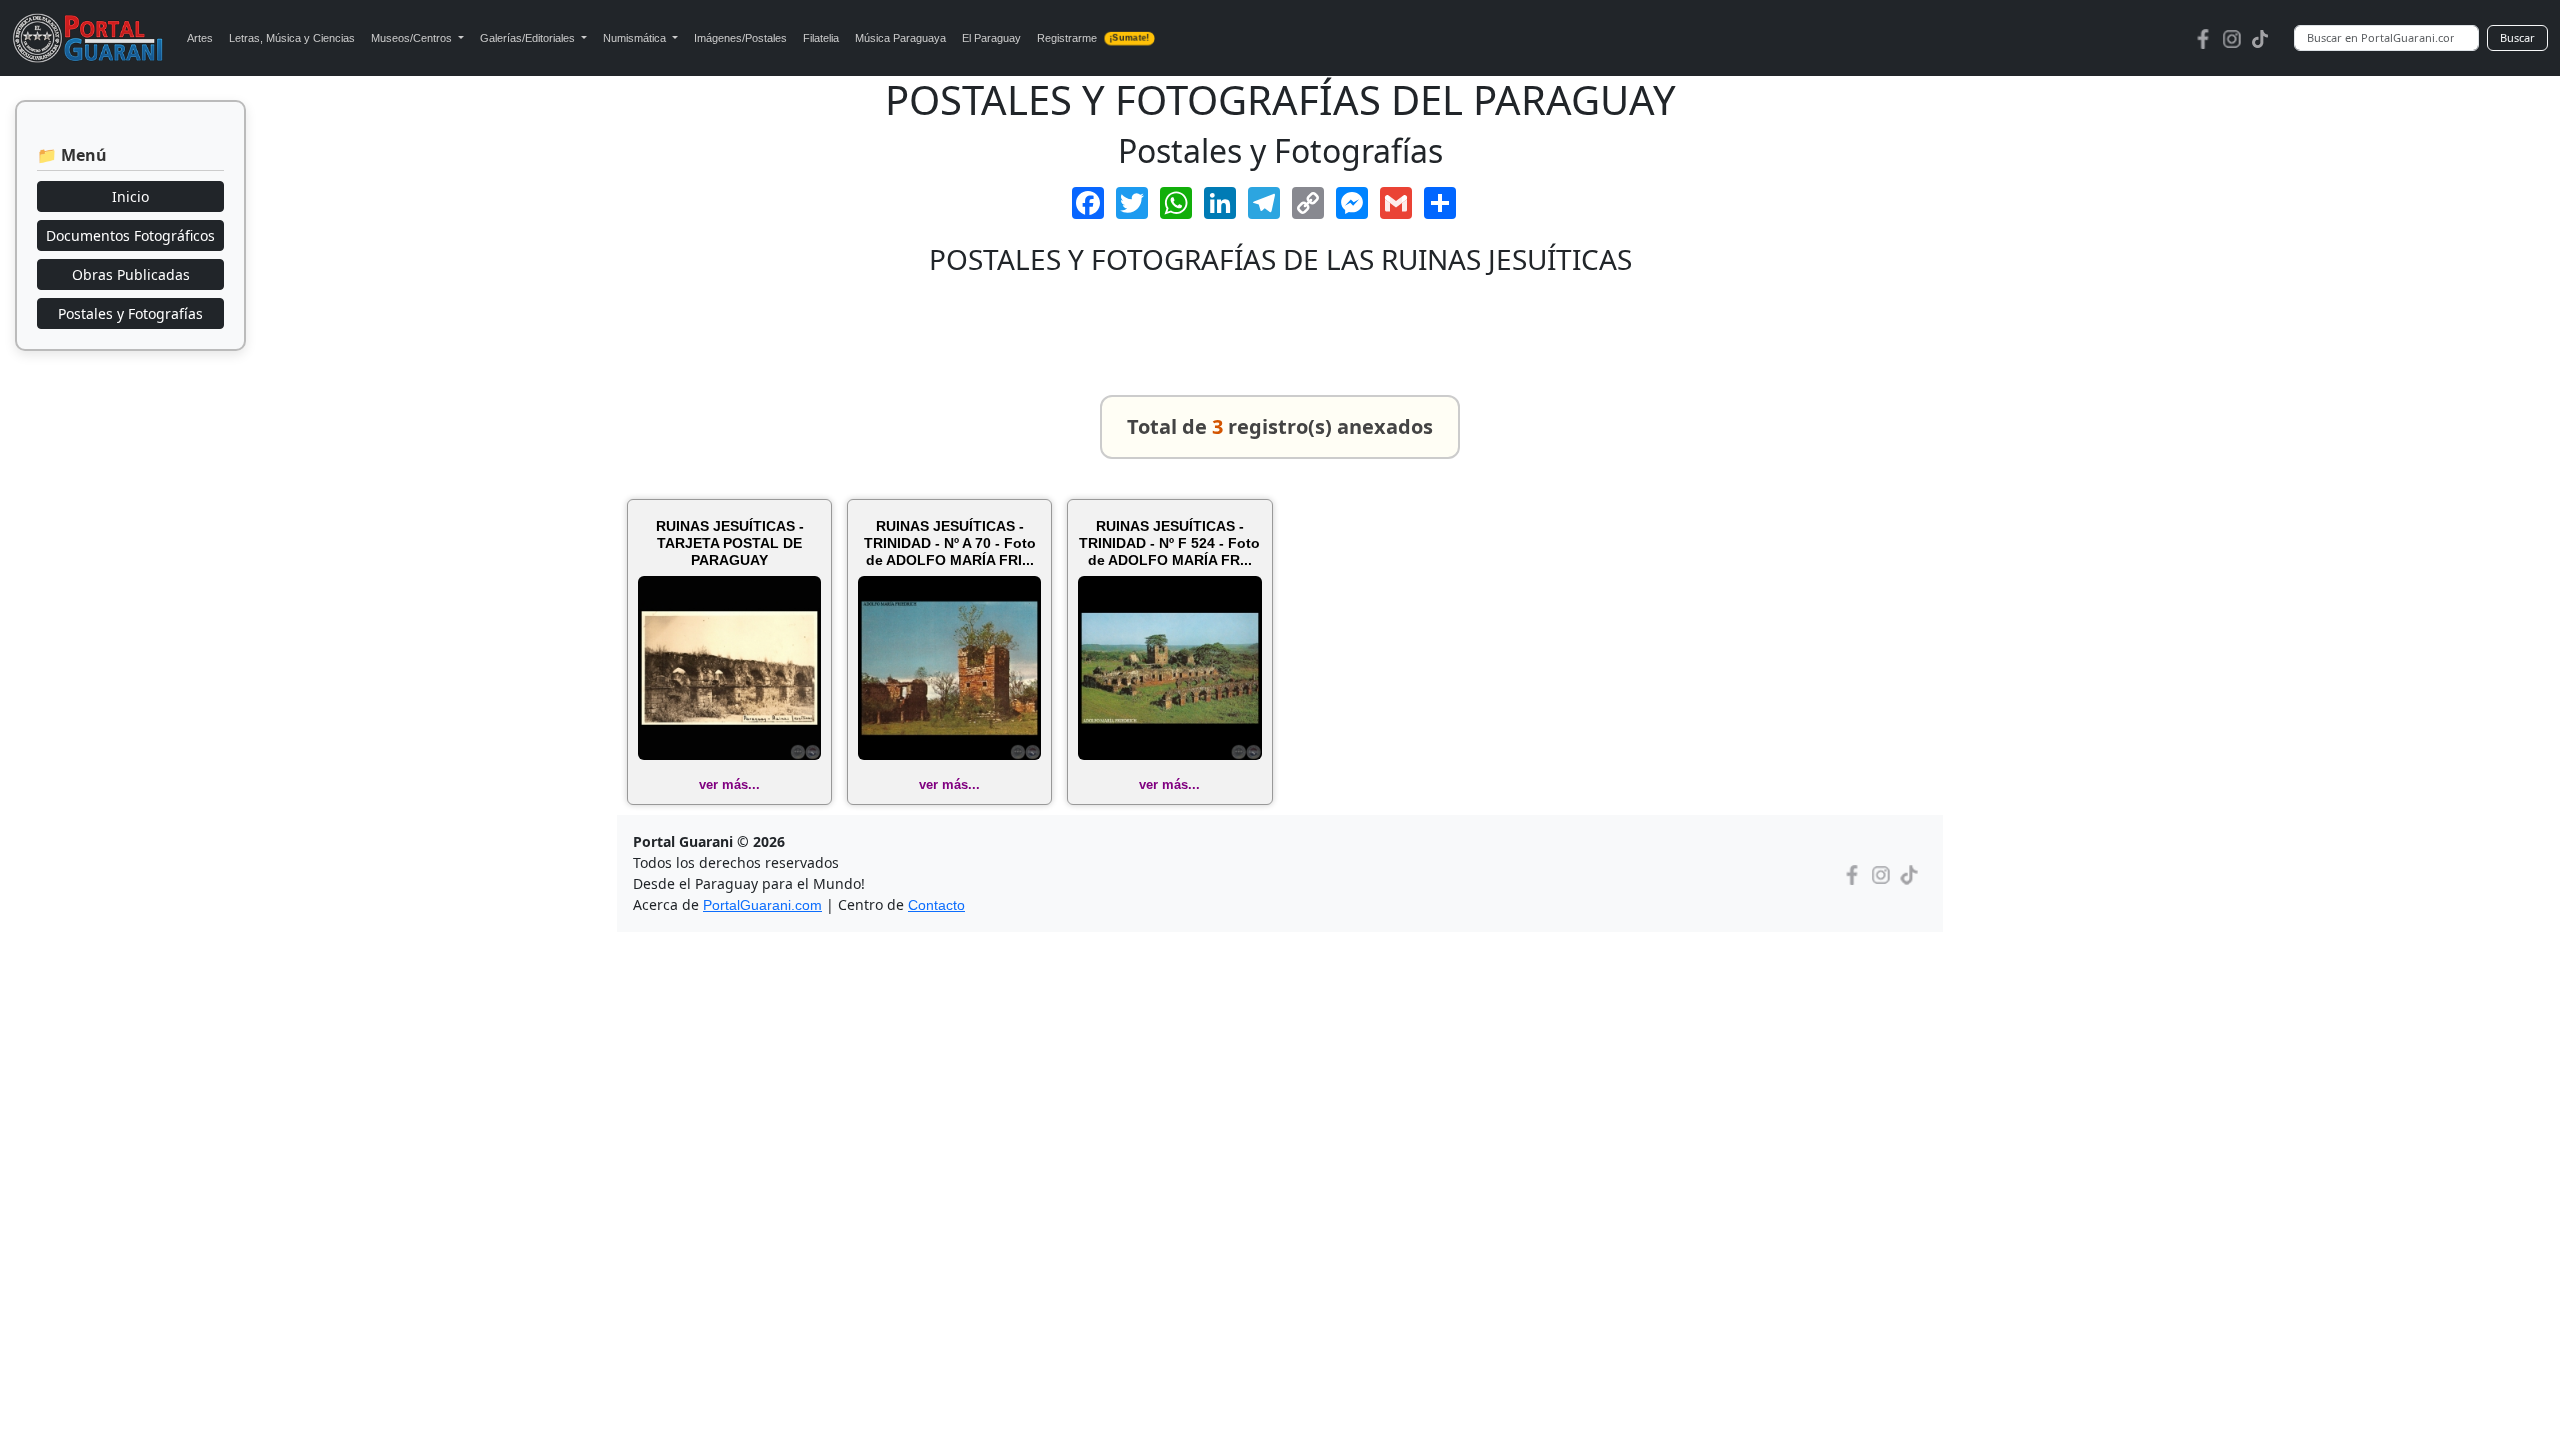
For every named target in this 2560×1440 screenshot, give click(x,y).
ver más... (729, 784)
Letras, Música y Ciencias (292, 38)
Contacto (936, 905)
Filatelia (821, 38)
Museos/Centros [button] (413, 38)
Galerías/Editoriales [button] (529, 38)
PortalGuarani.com (762, 905)
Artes (200, 38)
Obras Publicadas (131, 274)
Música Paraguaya (900, 38)
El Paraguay (991, 38)
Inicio (130, 196)
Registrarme (1093, 38)
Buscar (2517, 37)
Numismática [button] (636, 38)
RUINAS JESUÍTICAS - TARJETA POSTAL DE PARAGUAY (730, 543)
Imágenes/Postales (740, 38)
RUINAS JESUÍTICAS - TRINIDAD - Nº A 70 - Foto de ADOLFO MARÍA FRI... (950, 543)
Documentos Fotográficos (130, 235)
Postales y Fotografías (130, 313)
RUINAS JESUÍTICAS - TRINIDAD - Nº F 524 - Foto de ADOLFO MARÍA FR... (1169, 543)
